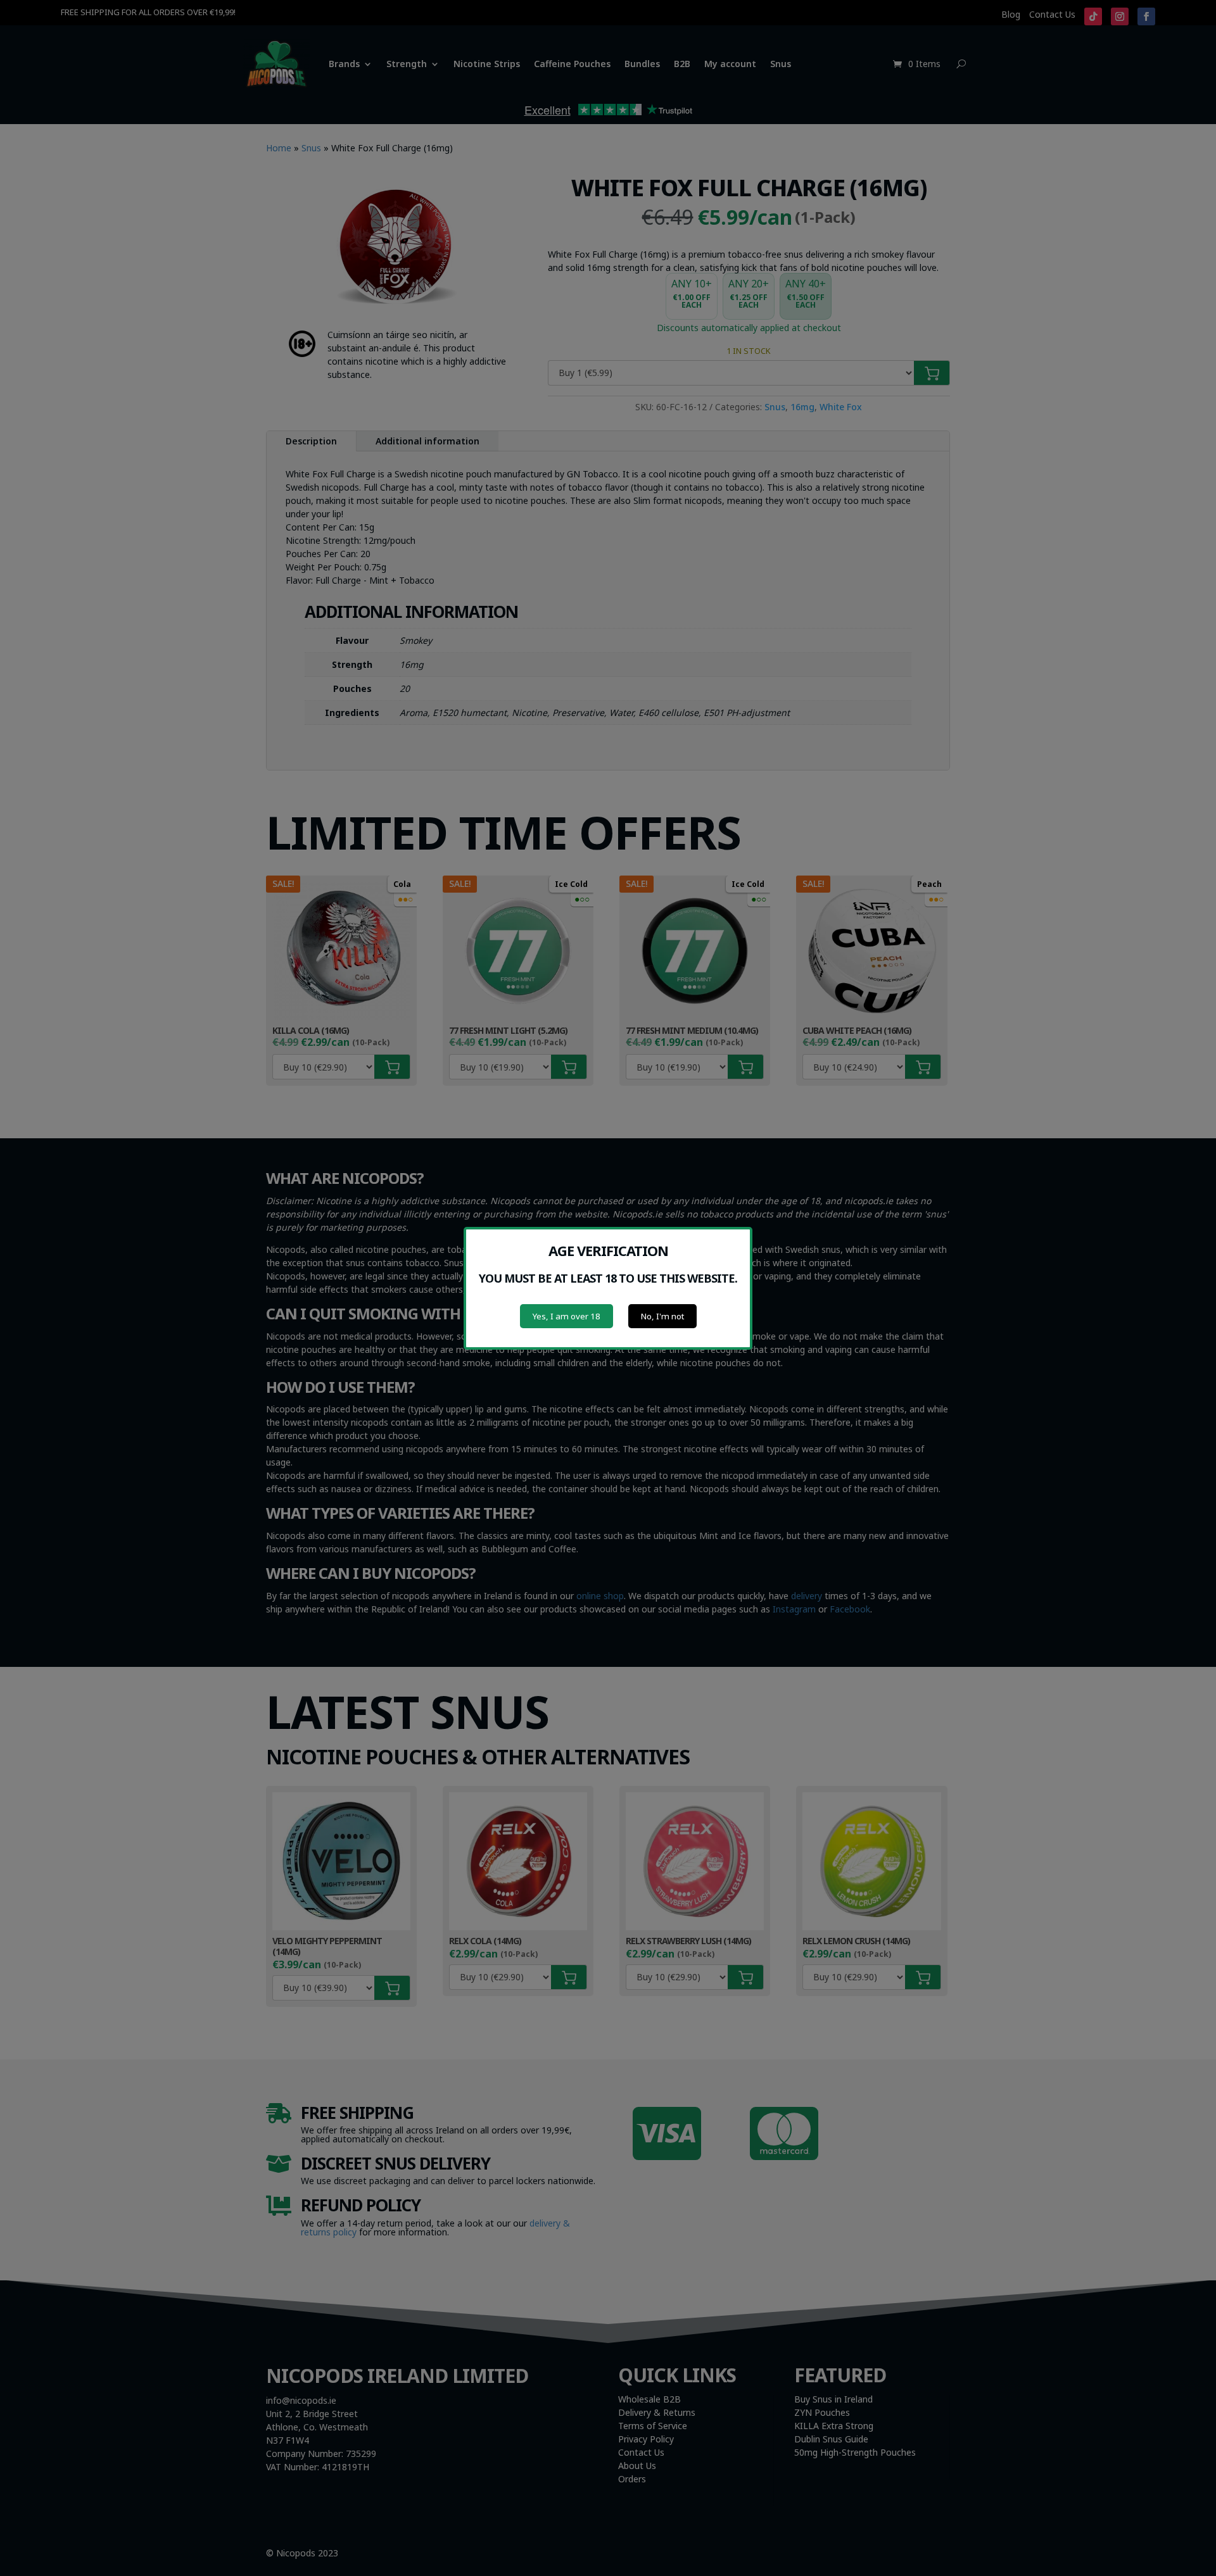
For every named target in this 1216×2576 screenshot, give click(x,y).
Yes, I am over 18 (567, 1316)
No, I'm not (662, 1316)
